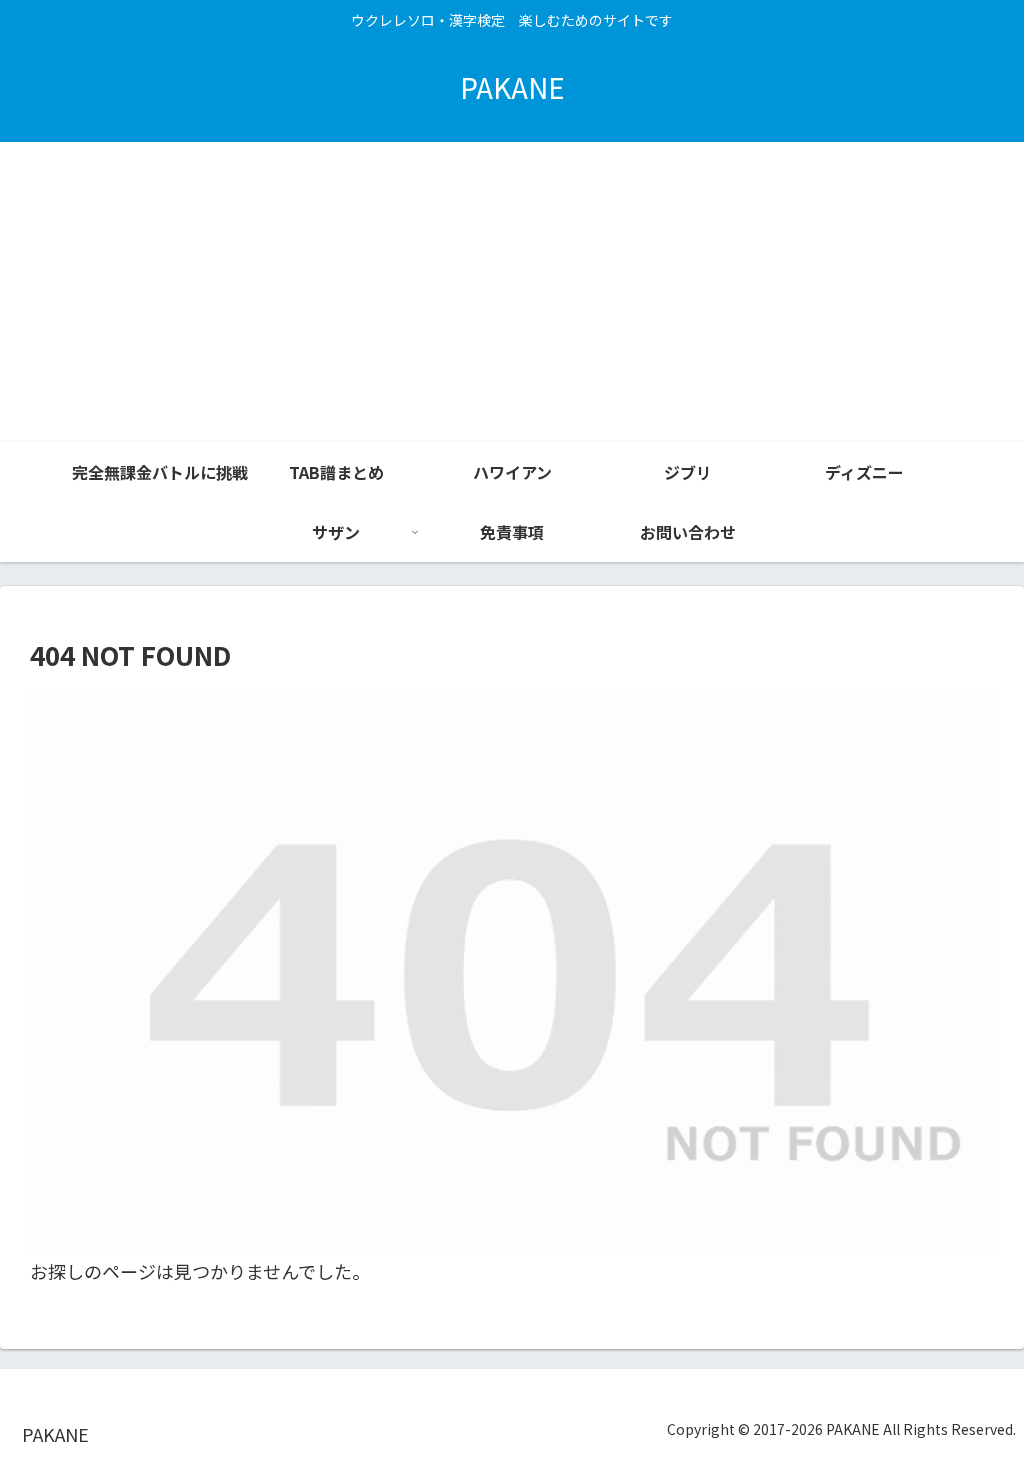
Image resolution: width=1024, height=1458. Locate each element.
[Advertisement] (512, 292)
